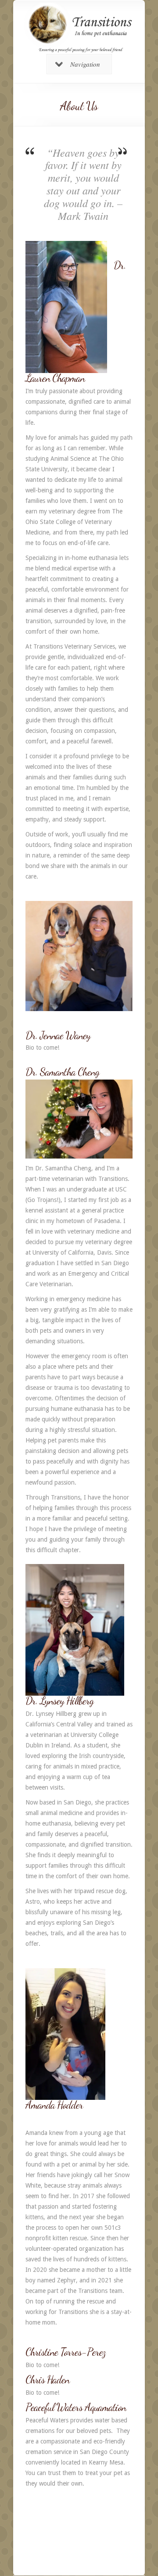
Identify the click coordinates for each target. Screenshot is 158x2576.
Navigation (85, 64)
